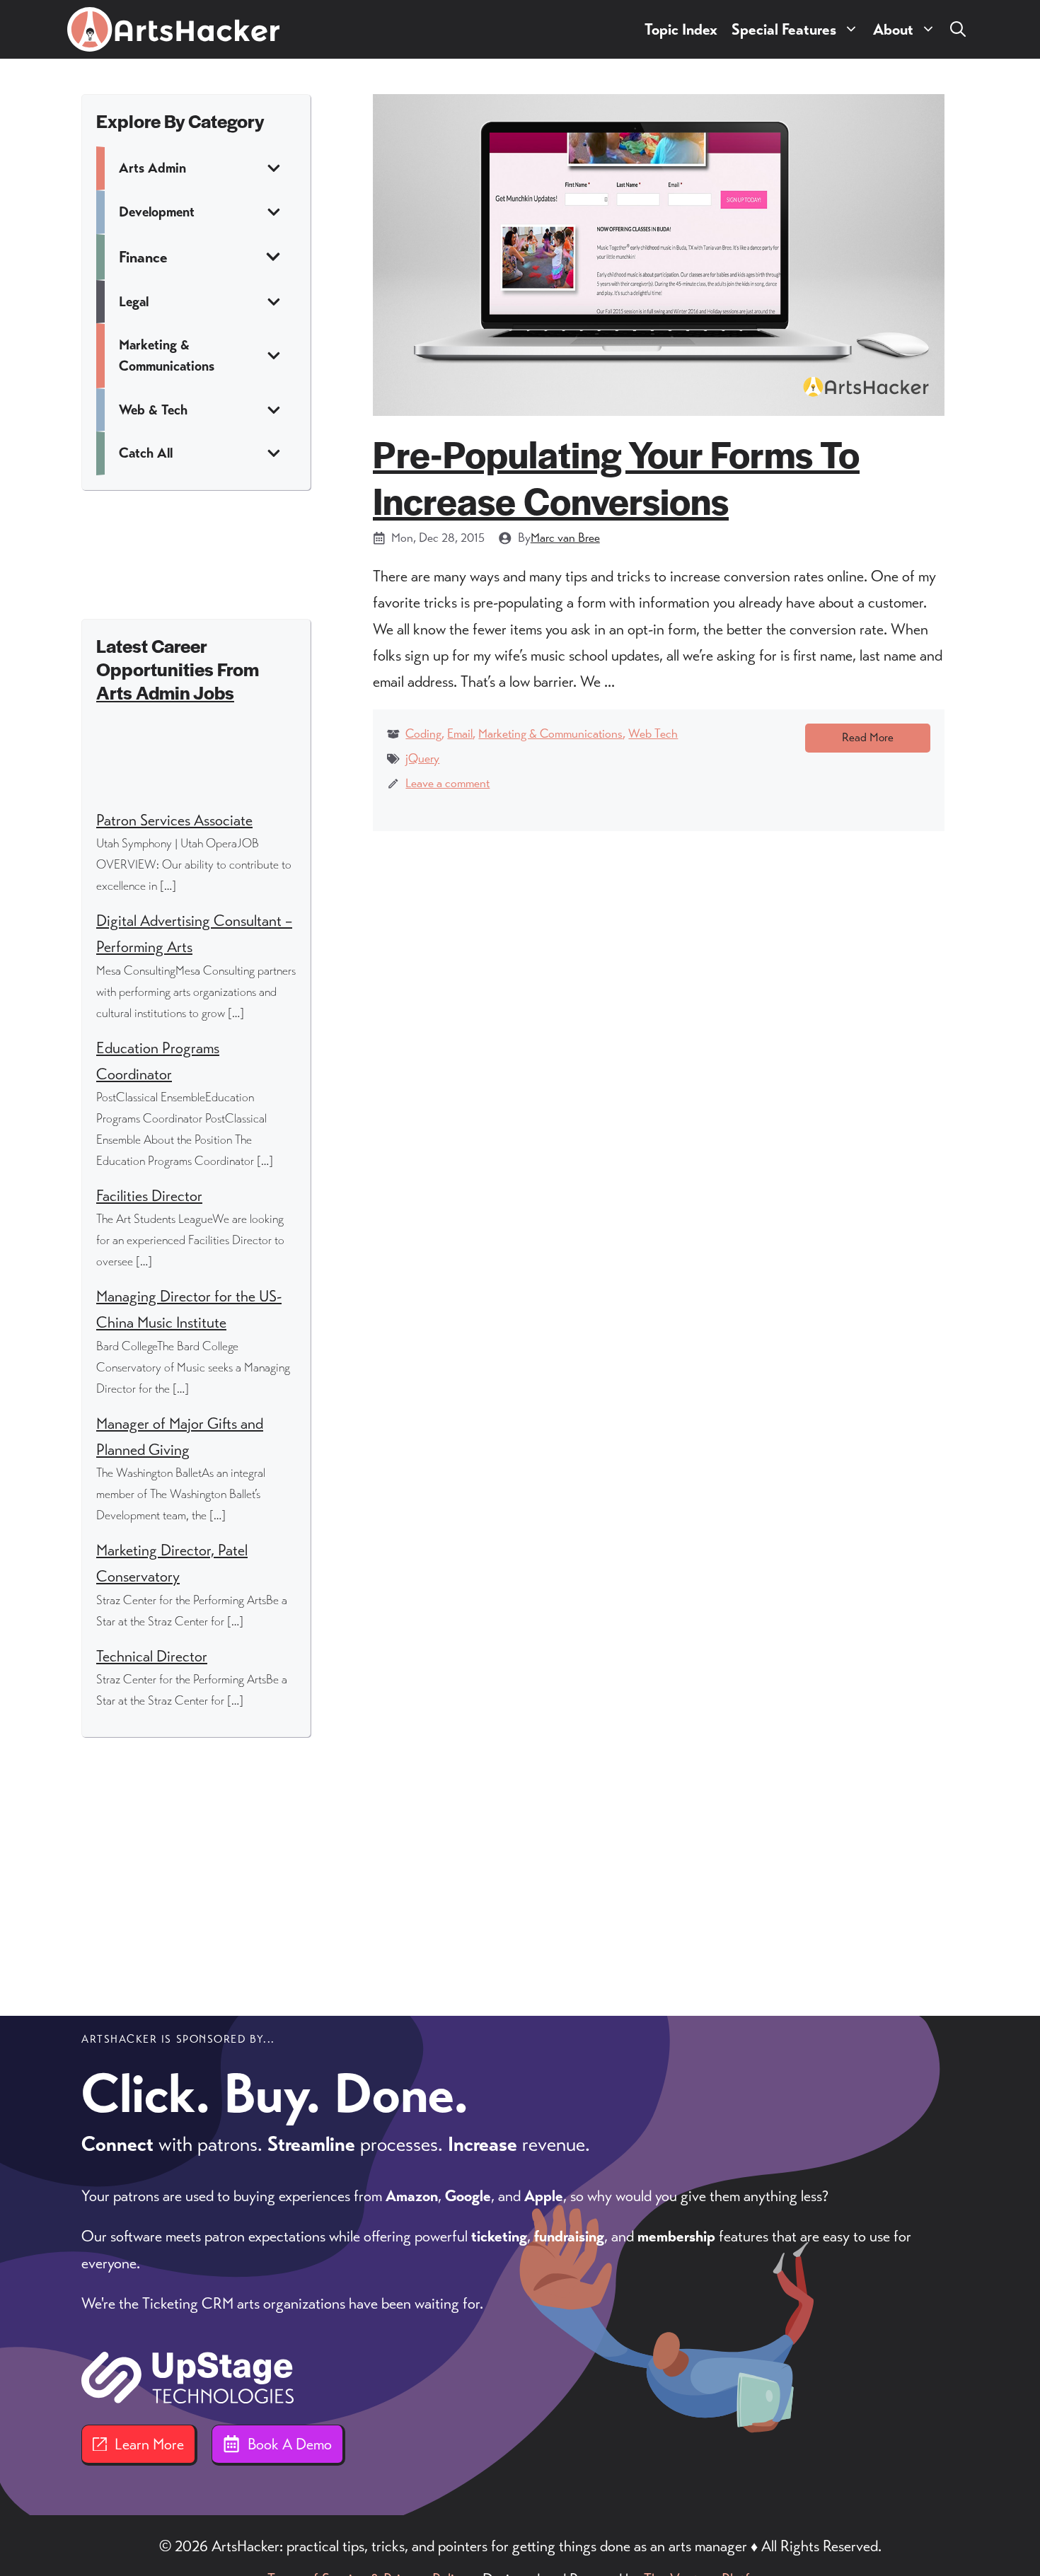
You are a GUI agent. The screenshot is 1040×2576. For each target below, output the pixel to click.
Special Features (784, 29)
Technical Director (152, 1656)
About (893, 29)
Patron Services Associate (174, 820)
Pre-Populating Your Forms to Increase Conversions (616, 476)
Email (460, 733)
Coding (423, 733)
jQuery (422, 758)
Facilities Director (149, 1196)
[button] (958, 29)
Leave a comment (447, 783)
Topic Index (681, 29)
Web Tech (653, 733)
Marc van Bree (565, 538)
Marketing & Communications (550, 733)
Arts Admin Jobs (165, 692)
